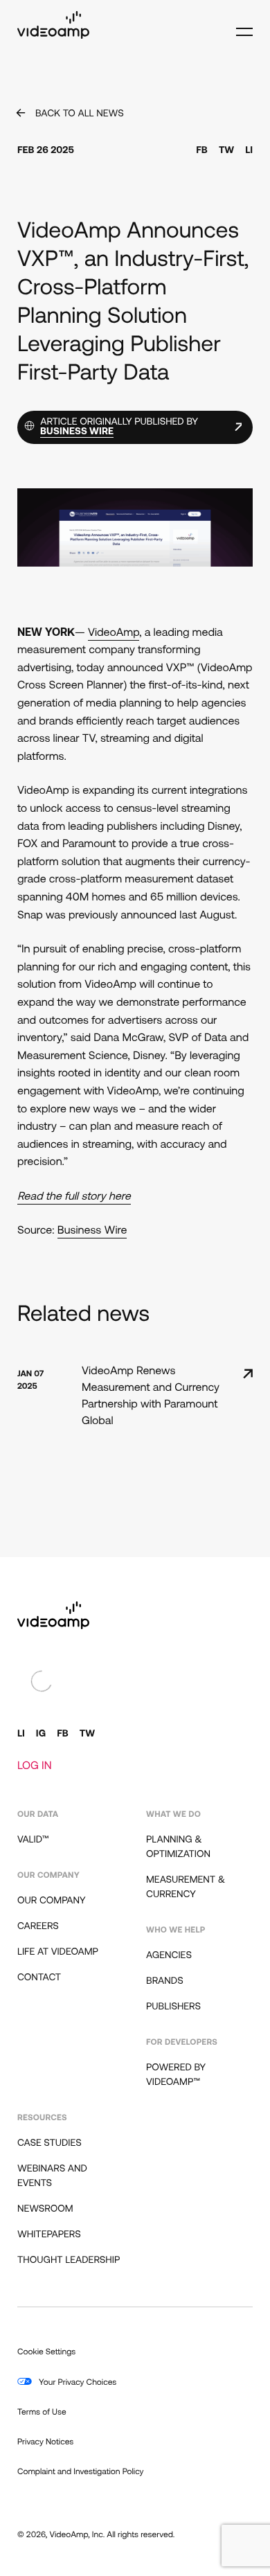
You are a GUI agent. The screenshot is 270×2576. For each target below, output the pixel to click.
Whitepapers (49, 2235)
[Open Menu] (241, 26)
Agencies (169, 1956)
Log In (35, 1766)
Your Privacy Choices (76, 2383)
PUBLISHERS (173, 2007)
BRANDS (165, 1981)
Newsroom (45, 2209)
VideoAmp (114, 633)
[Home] (53, 36)
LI (249, 151)
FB (202, 151)
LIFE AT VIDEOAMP (58, 1952)
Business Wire (92, 1231)
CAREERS (38, 1927)
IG (41, 1734)
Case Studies (49, 2143)
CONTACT (39, 1978)
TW (226, 151)
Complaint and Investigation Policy (81, 2472)
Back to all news (80, 114)
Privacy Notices (45, 2442)
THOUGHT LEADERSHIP (69, 2260)
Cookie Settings (46, 2352)
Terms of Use (42, 2413)
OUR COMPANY (52, 1901)
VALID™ (33, 1840)
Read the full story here (74, 1197)
